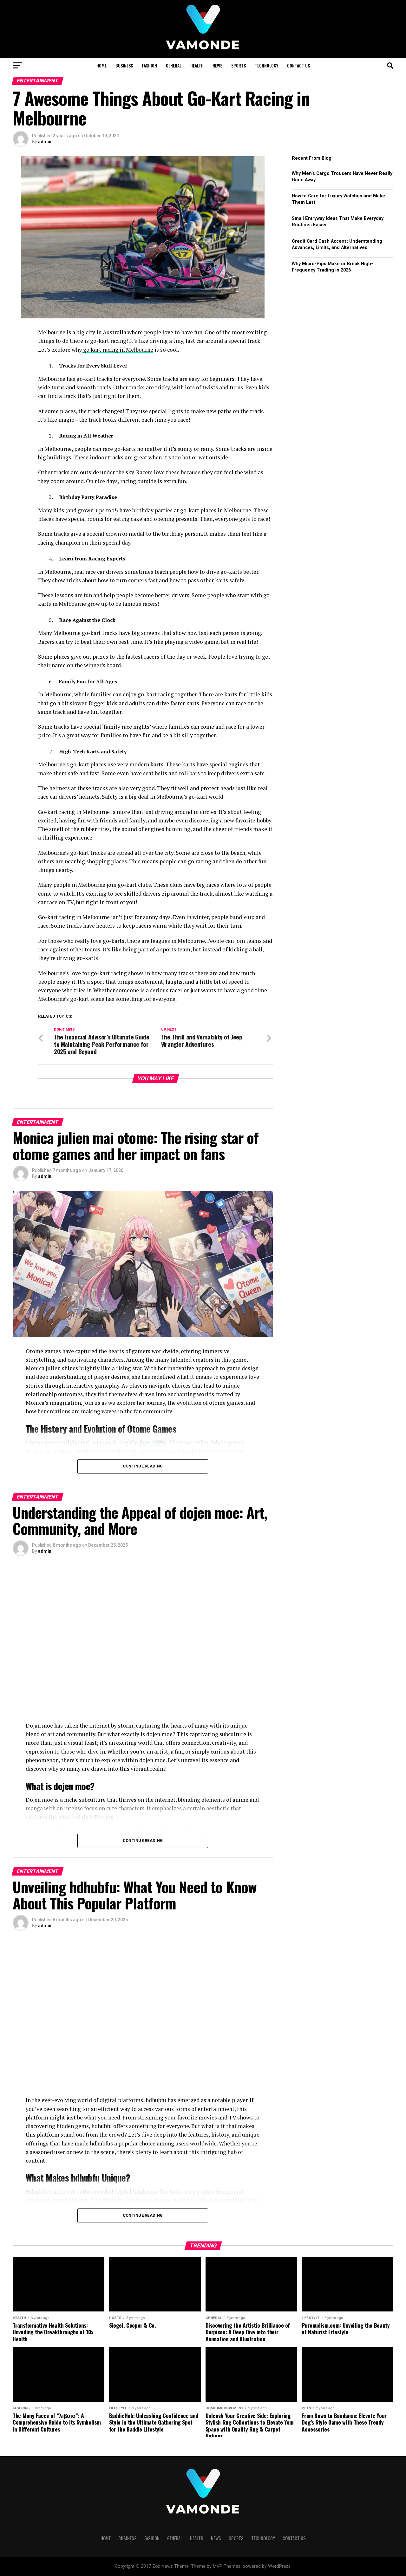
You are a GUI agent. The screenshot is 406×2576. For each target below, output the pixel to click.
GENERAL (174, 65)
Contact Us (298, 65)
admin (45, 142)
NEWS (217, 65)
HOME (101, 65)
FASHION (149, 65)
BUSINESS (124, 65)
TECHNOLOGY (266, 65)
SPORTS (239, 65)
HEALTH (197, 65)
